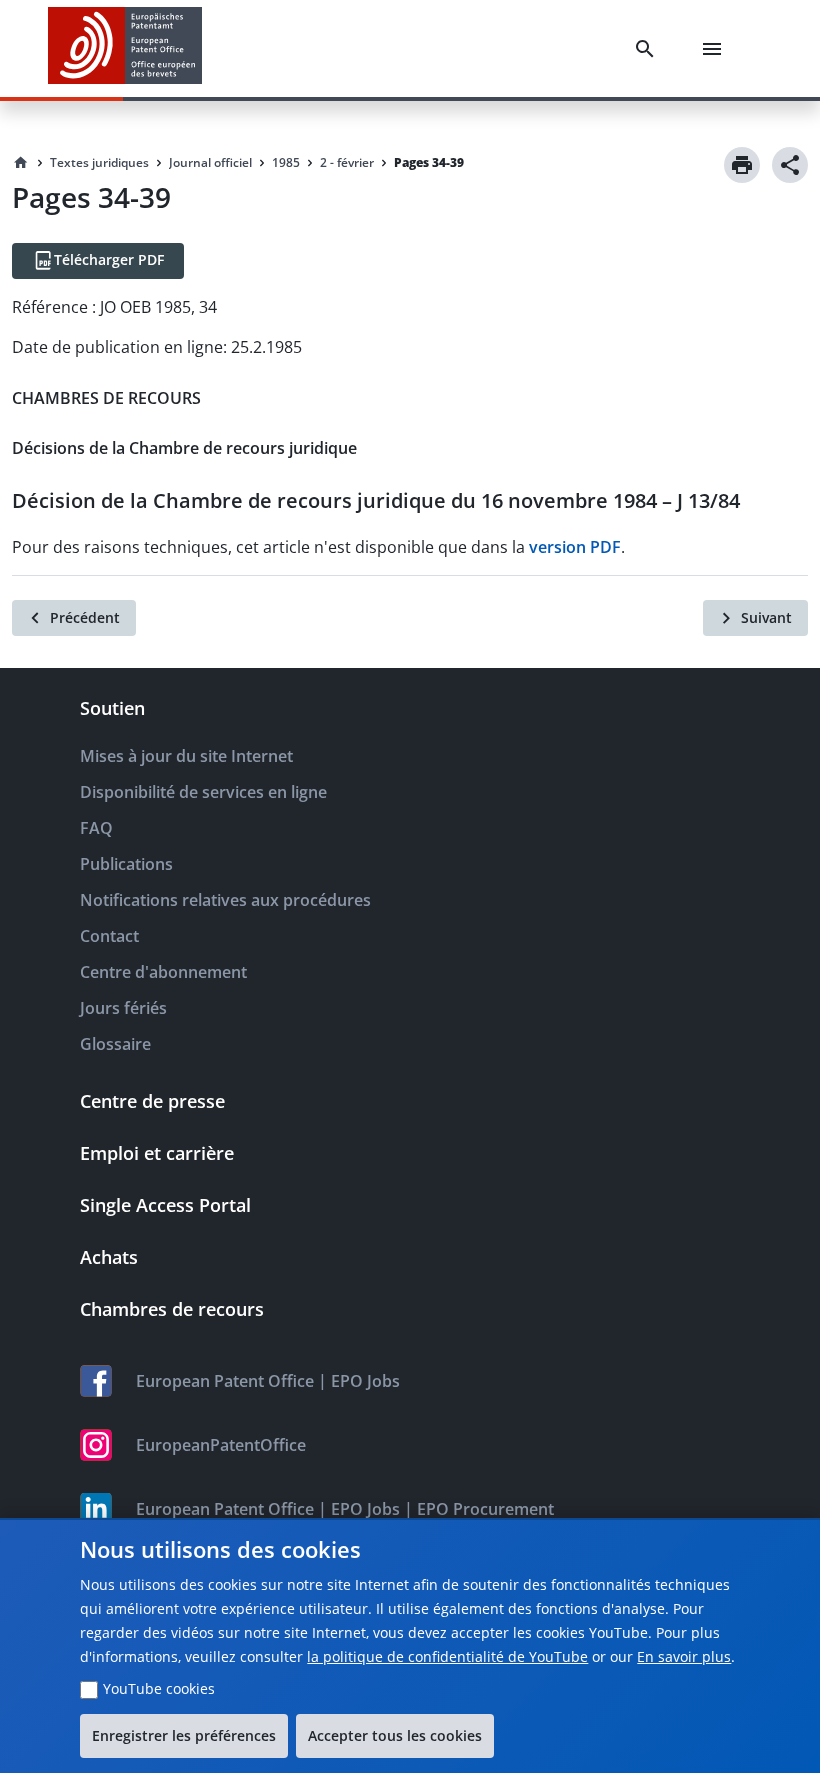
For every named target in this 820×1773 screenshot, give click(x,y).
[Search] (649, 49)
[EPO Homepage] (125, 48)
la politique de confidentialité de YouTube (447, 1656)
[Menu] (716, 49)
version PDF (575, 547)
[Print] (742, 165)
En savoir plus (684, 1656)
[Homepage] (21, 163)
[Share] (790, 165)
